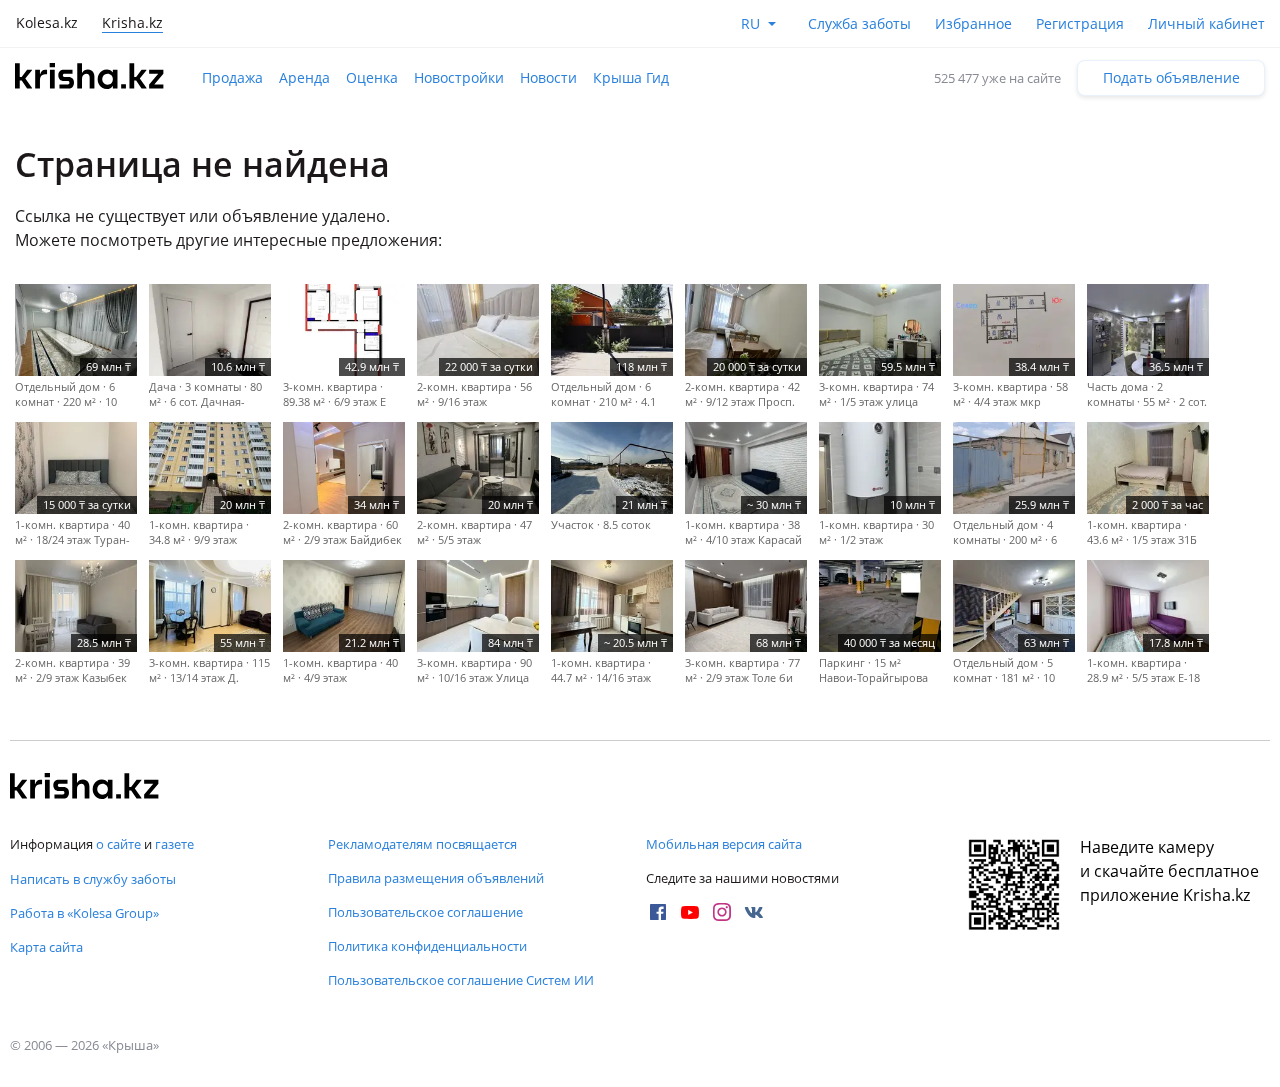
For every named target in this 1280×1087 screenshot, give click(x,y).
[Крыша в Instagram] (722, 912)
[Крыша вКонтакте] (754, 912)
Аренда (304, 77)
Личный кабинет (1206, 23)
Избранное (973, 23)
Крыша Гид (631, 77)
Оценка (372, 77)
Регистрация (1080, 23)
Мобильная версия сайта (724, 844)
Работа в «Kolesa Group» (84, 913)
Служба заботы (859, 23)
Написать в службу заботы (93, 879)
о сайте (118, 844)
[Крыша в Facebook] (658, 912)
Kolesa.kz (47, 22)
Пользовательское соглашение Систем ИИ (461, 980)
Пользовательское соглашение (425, 912)
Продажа (232, 77)
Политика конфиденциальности (427, 946)
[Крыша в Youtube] (690, 912)
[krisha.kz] (85, 788)
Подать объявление (1171, 77)
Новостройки (459, 77)
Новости (548, 77)
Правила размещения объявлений (436, 878)
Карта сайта (46, 947)
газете (174, 844)
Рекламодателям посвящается (422, 844)
